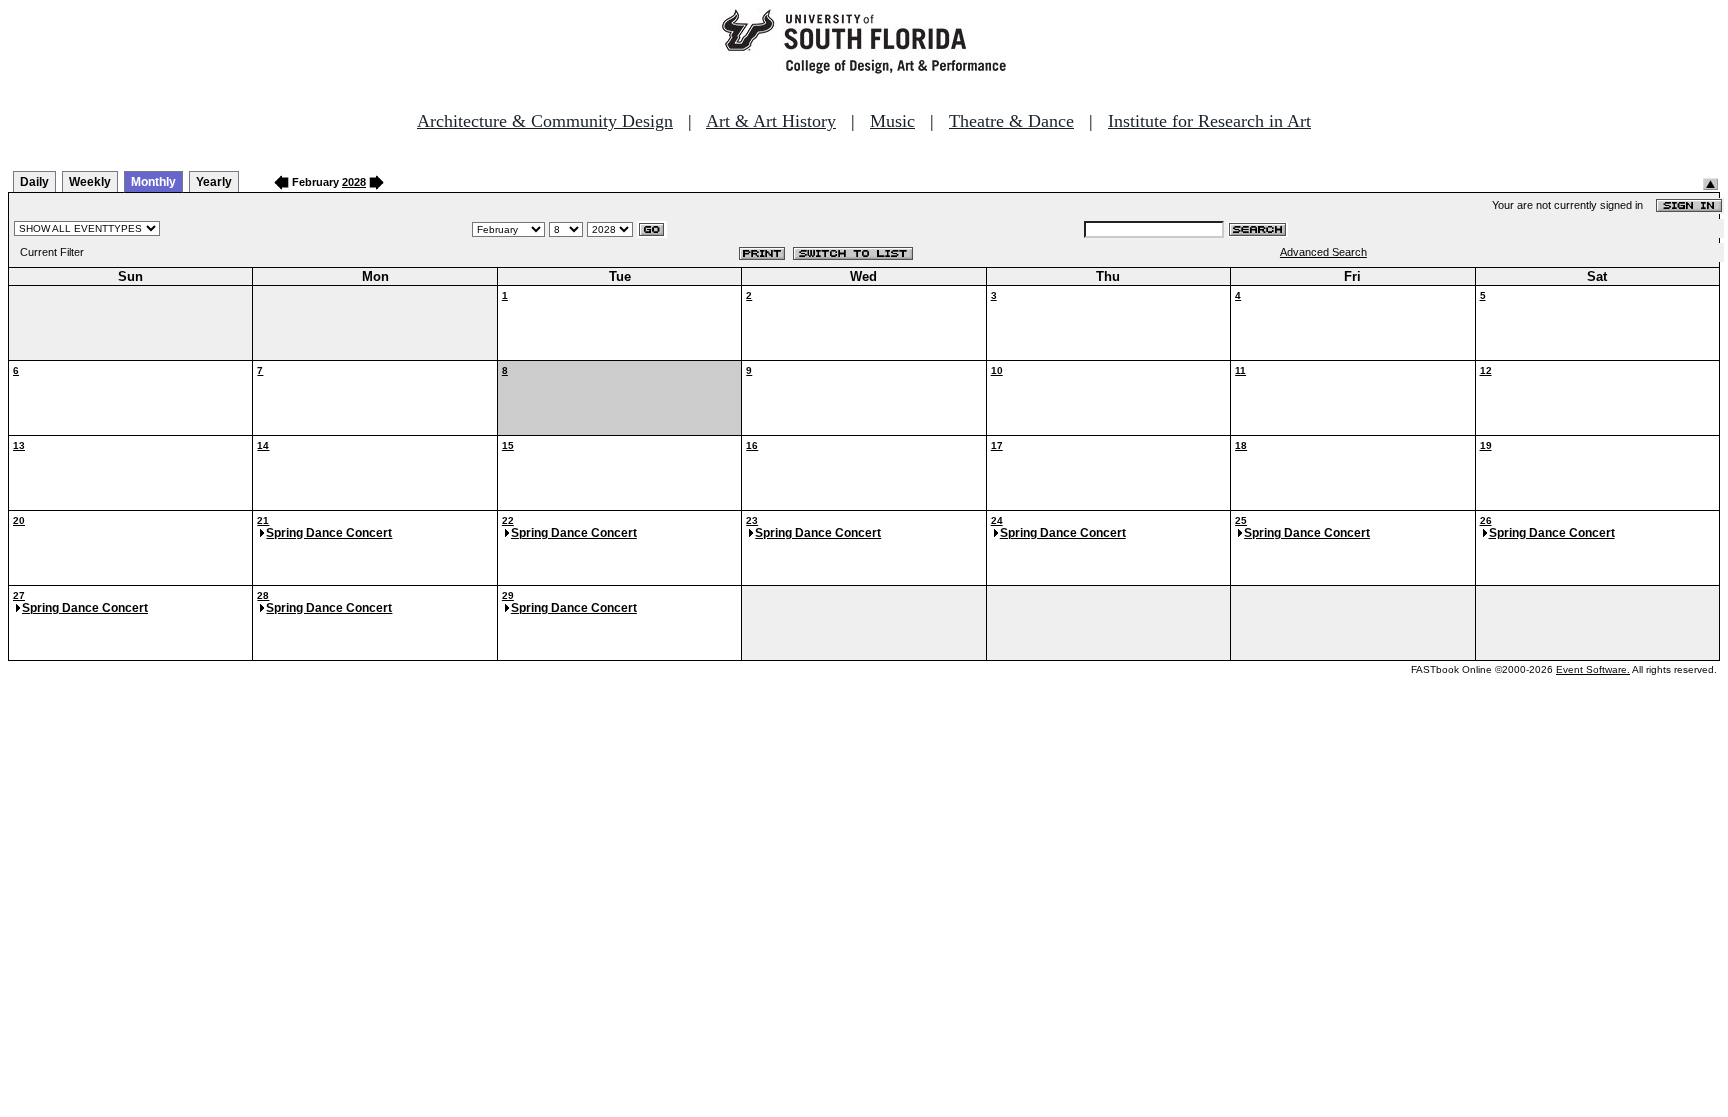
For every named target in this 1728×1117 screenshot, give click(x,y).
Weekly (90, 182)
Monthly (153, 182)
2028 (354, 182)
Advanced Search (1323, 252)
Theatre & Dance (1011, 121)
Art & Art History (771, 121)
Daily (34, 182)
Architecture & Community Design (545, 121)
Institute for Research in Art (1209, 121)
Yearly (214, 182)
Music (892, 121)
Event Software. (1593, 669)
